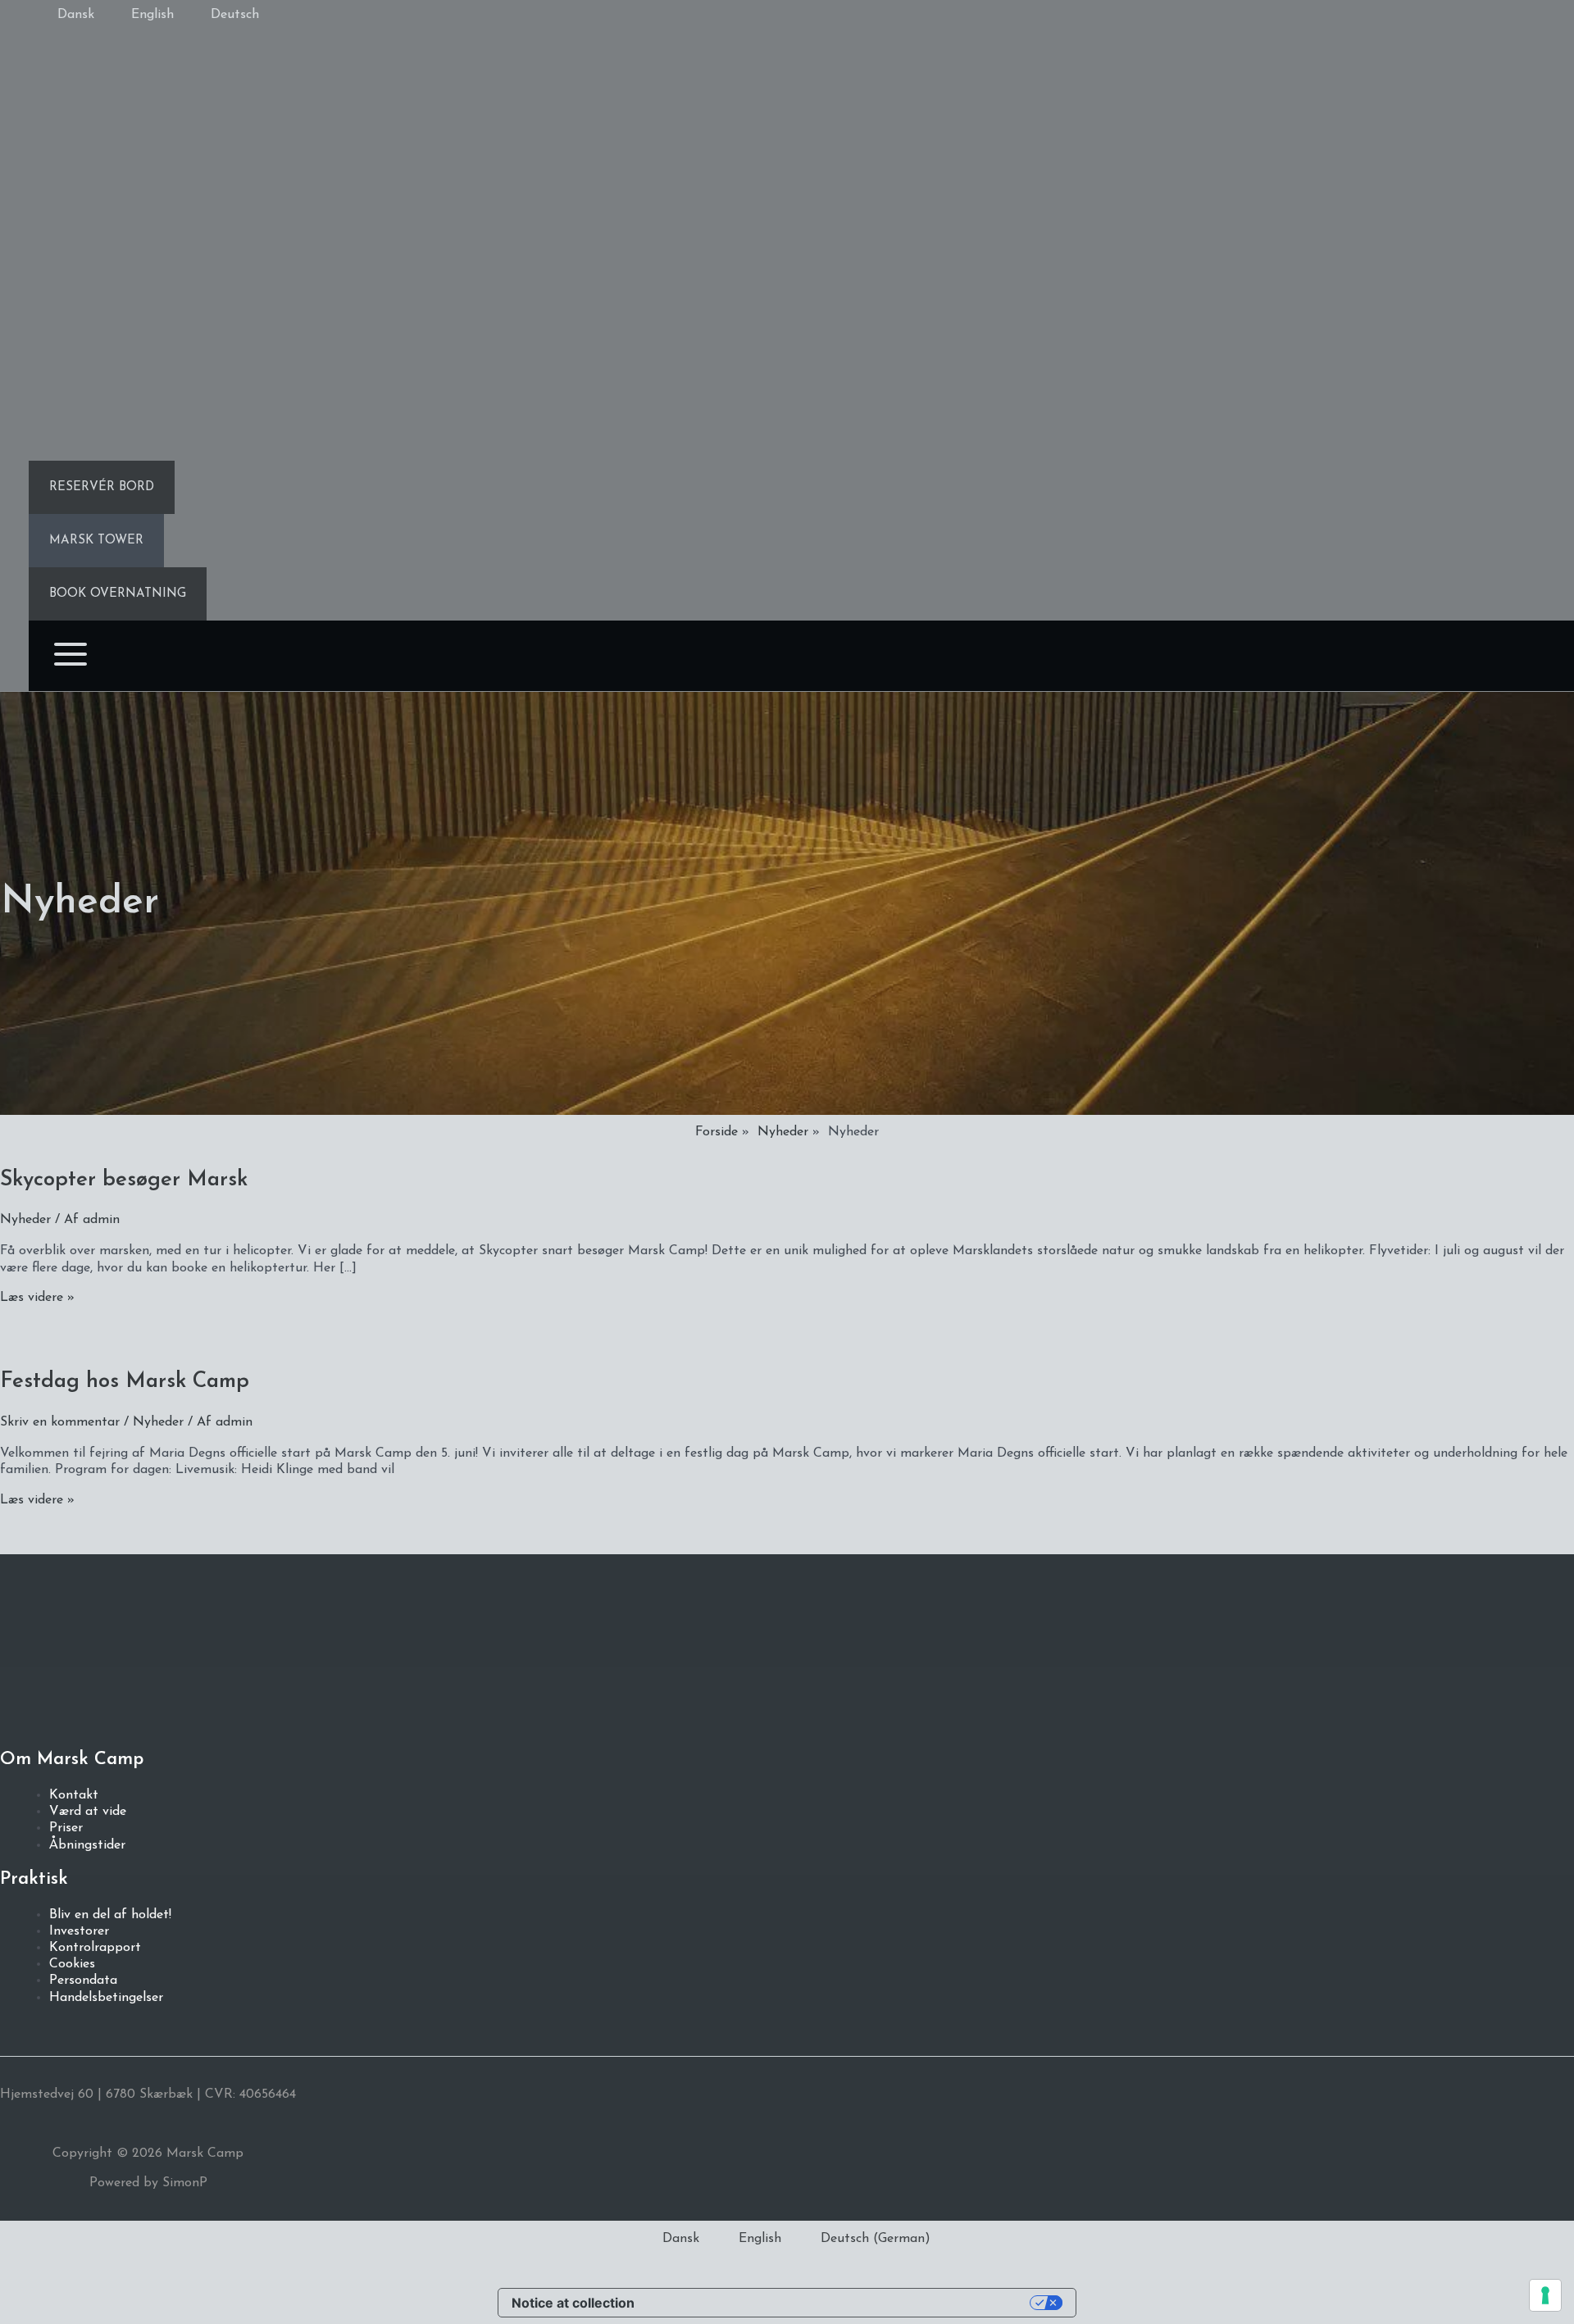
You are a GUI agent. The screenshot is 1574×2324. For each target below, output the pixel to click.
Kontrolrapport (95, 1948)
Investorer (79, 1931)
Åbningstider (87, 1845)
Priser (66, 1828)
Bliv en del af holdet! (110, 1915)
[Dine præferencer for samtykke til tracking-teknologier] (1545, 2295)
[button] (102, 487)
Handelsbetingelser (106, 1998)
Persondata (83, 1981)
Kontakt (74, 1795)
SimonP (183, 2183)
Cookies (72, 1964)
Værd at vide (88, 1812)
